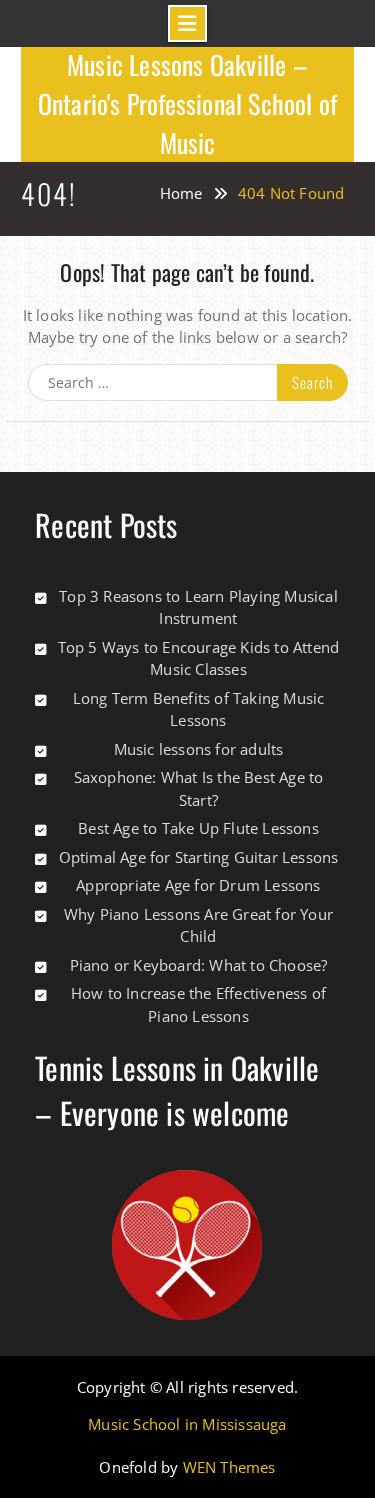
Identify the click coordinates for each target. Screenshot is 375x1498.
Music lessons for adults (199, 749)
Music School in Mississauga (187, 1424)
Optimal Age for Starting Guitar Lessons (199, 857)
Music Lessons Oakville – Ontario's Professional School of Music (187, 103)
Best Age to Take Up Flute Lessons (198, 828)
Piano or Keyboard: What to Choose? (199, 965)
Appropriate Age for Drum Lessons (198, 885)
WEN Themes (229, 1467)
